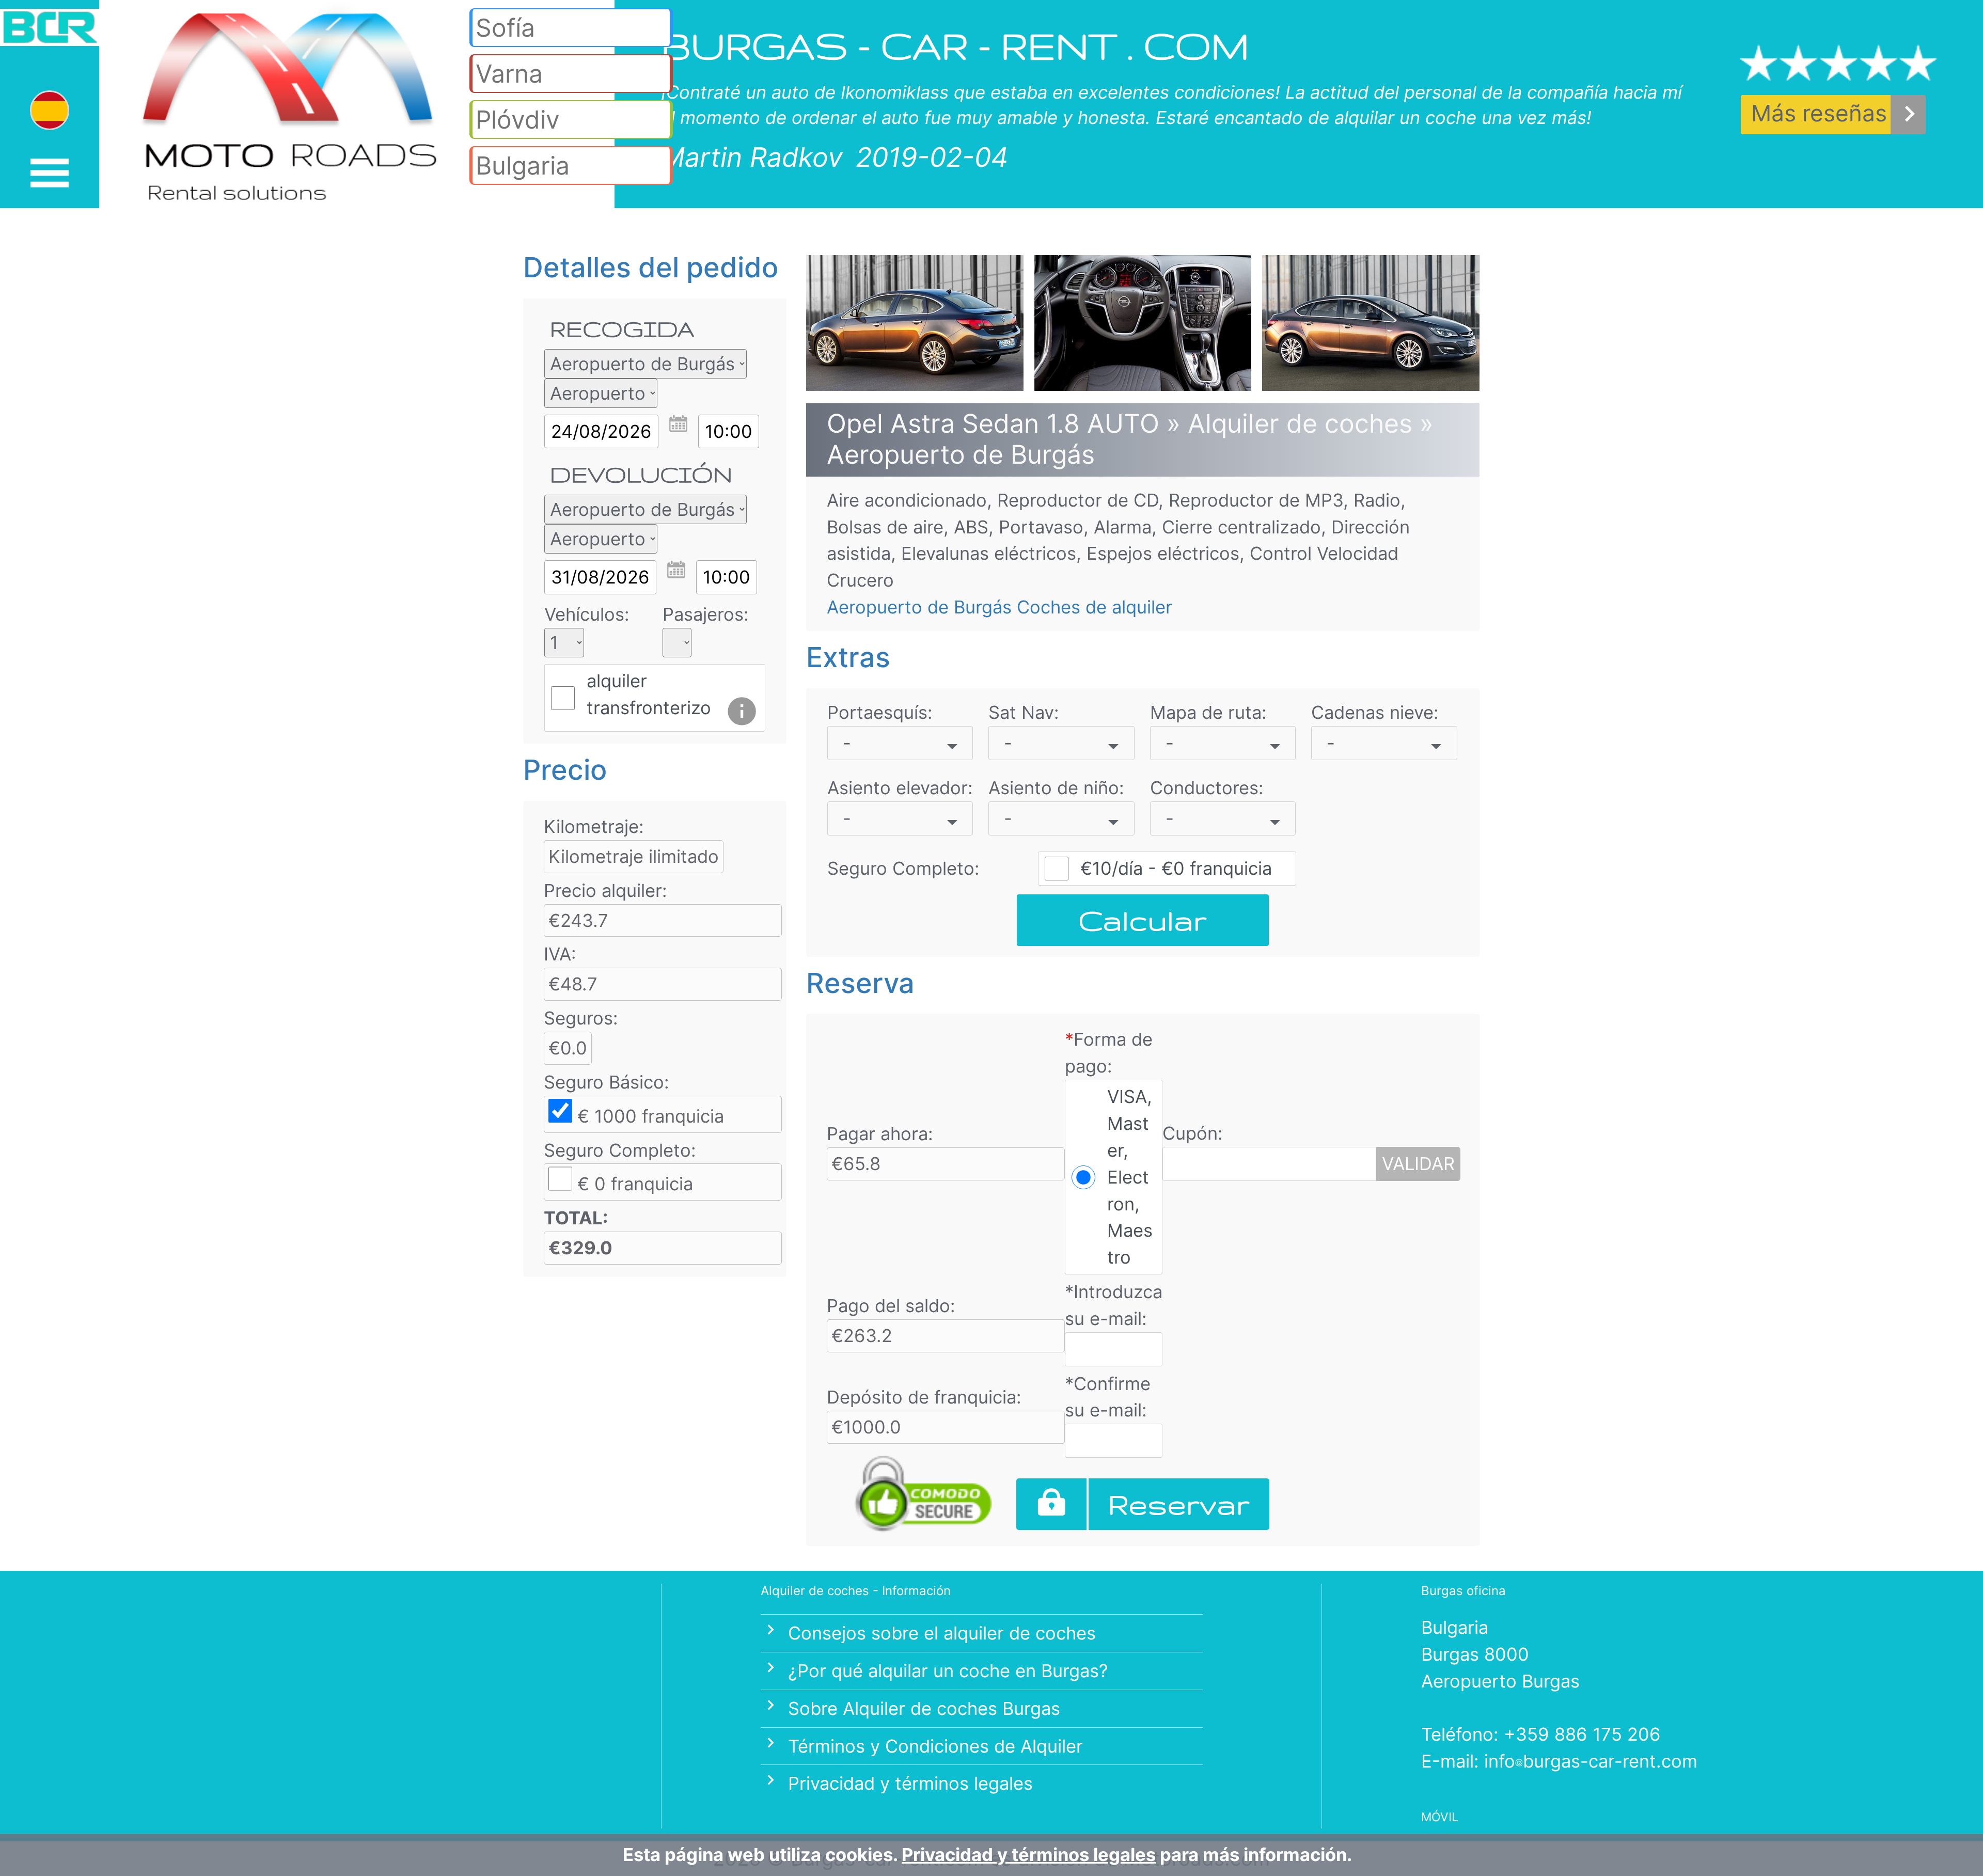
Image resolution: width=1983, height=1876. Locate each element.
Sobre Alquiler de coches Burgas (924, 1708)
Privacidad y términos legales (910, 1783)
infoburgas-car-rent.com (1591, 1761)
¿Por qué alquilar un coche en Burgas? (948, 1671)
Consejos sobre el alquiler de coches (942, 1633)
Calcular (1143, 920)
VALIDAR (1418, 1164)
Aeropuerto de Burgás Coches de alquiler (1000, 607)
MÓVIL (1440, 1817)
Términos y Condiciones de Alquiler (935, 1746)
